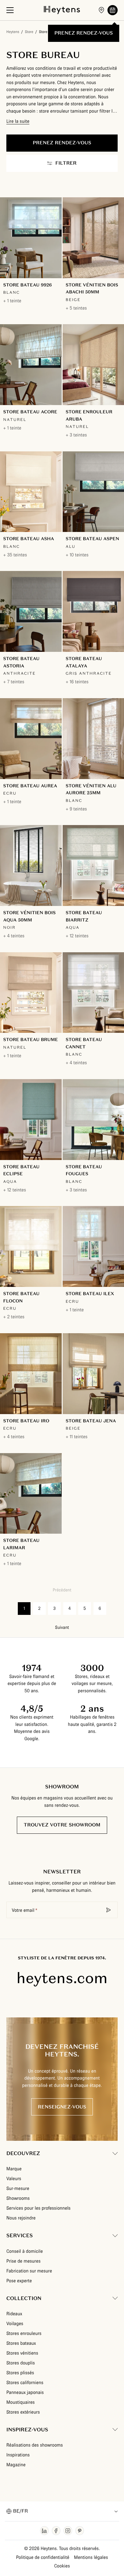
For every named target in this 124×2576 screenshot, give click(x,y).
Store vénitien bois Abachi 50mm (92, 288)
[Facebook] (56, 2531)
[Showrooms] (101, 10)
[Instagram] (68, 2531)
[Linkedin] (44, 2531)
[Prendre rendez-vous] (113, 10)
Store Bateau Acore (30, 412)
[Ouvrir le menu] (10, 10)
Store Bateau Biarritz (84, 916)
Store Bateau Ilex (90, 1294)
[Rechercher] (109, 1910)
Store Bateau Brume (31, 1039)
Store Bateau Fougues (84, 1170)
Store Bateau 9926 (28, 285)
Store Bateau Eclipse (21, 1170)
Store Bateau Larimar (21, 1544)
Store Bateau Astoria (21, 662)
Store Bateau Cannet (84, 1043)
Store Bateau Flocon (21, 1297)
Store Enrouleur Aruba (89, 415)
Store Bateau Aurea (30, 786)
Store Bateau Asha (29, 539)
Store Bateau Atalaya (84, 662)
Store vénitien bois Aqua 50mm (29, 916)
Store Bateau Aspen (93, 539)
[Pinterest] (80, 2531)
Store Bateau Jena (91, 1421)
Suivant (62, 1628)
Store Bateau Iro (26, 1421)
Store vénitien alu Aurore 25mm (91, 789)
